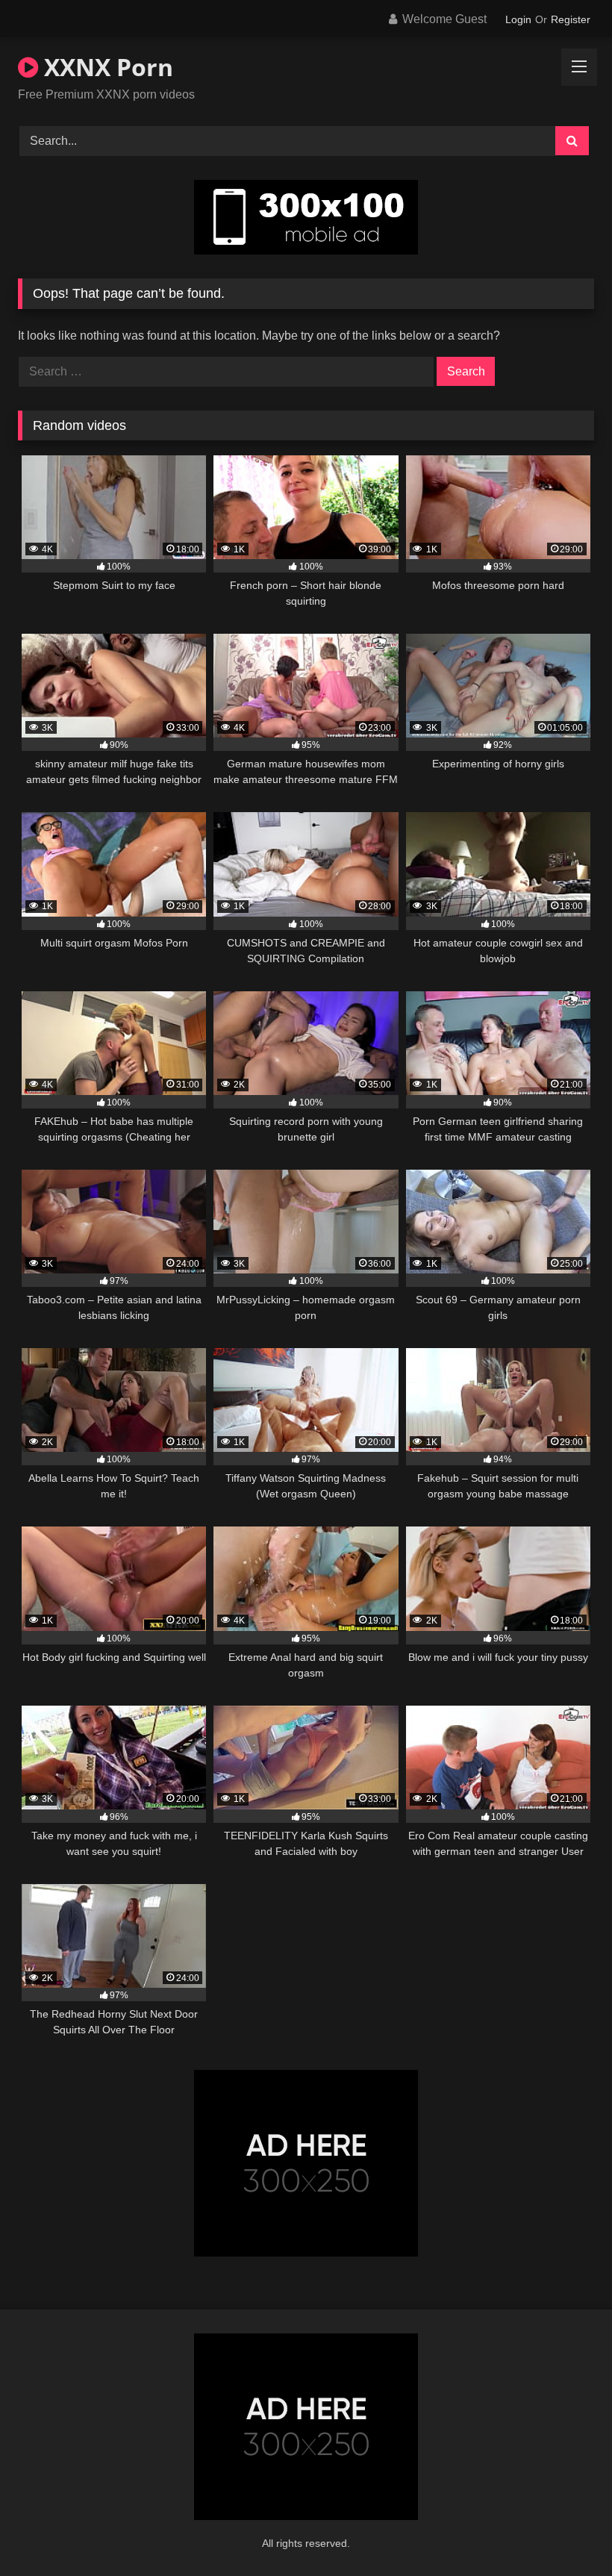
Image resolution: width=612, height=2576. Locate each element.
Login (518, 19)
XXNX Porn (106, 67)
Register (571, 19)
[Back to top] (566, 2532)
